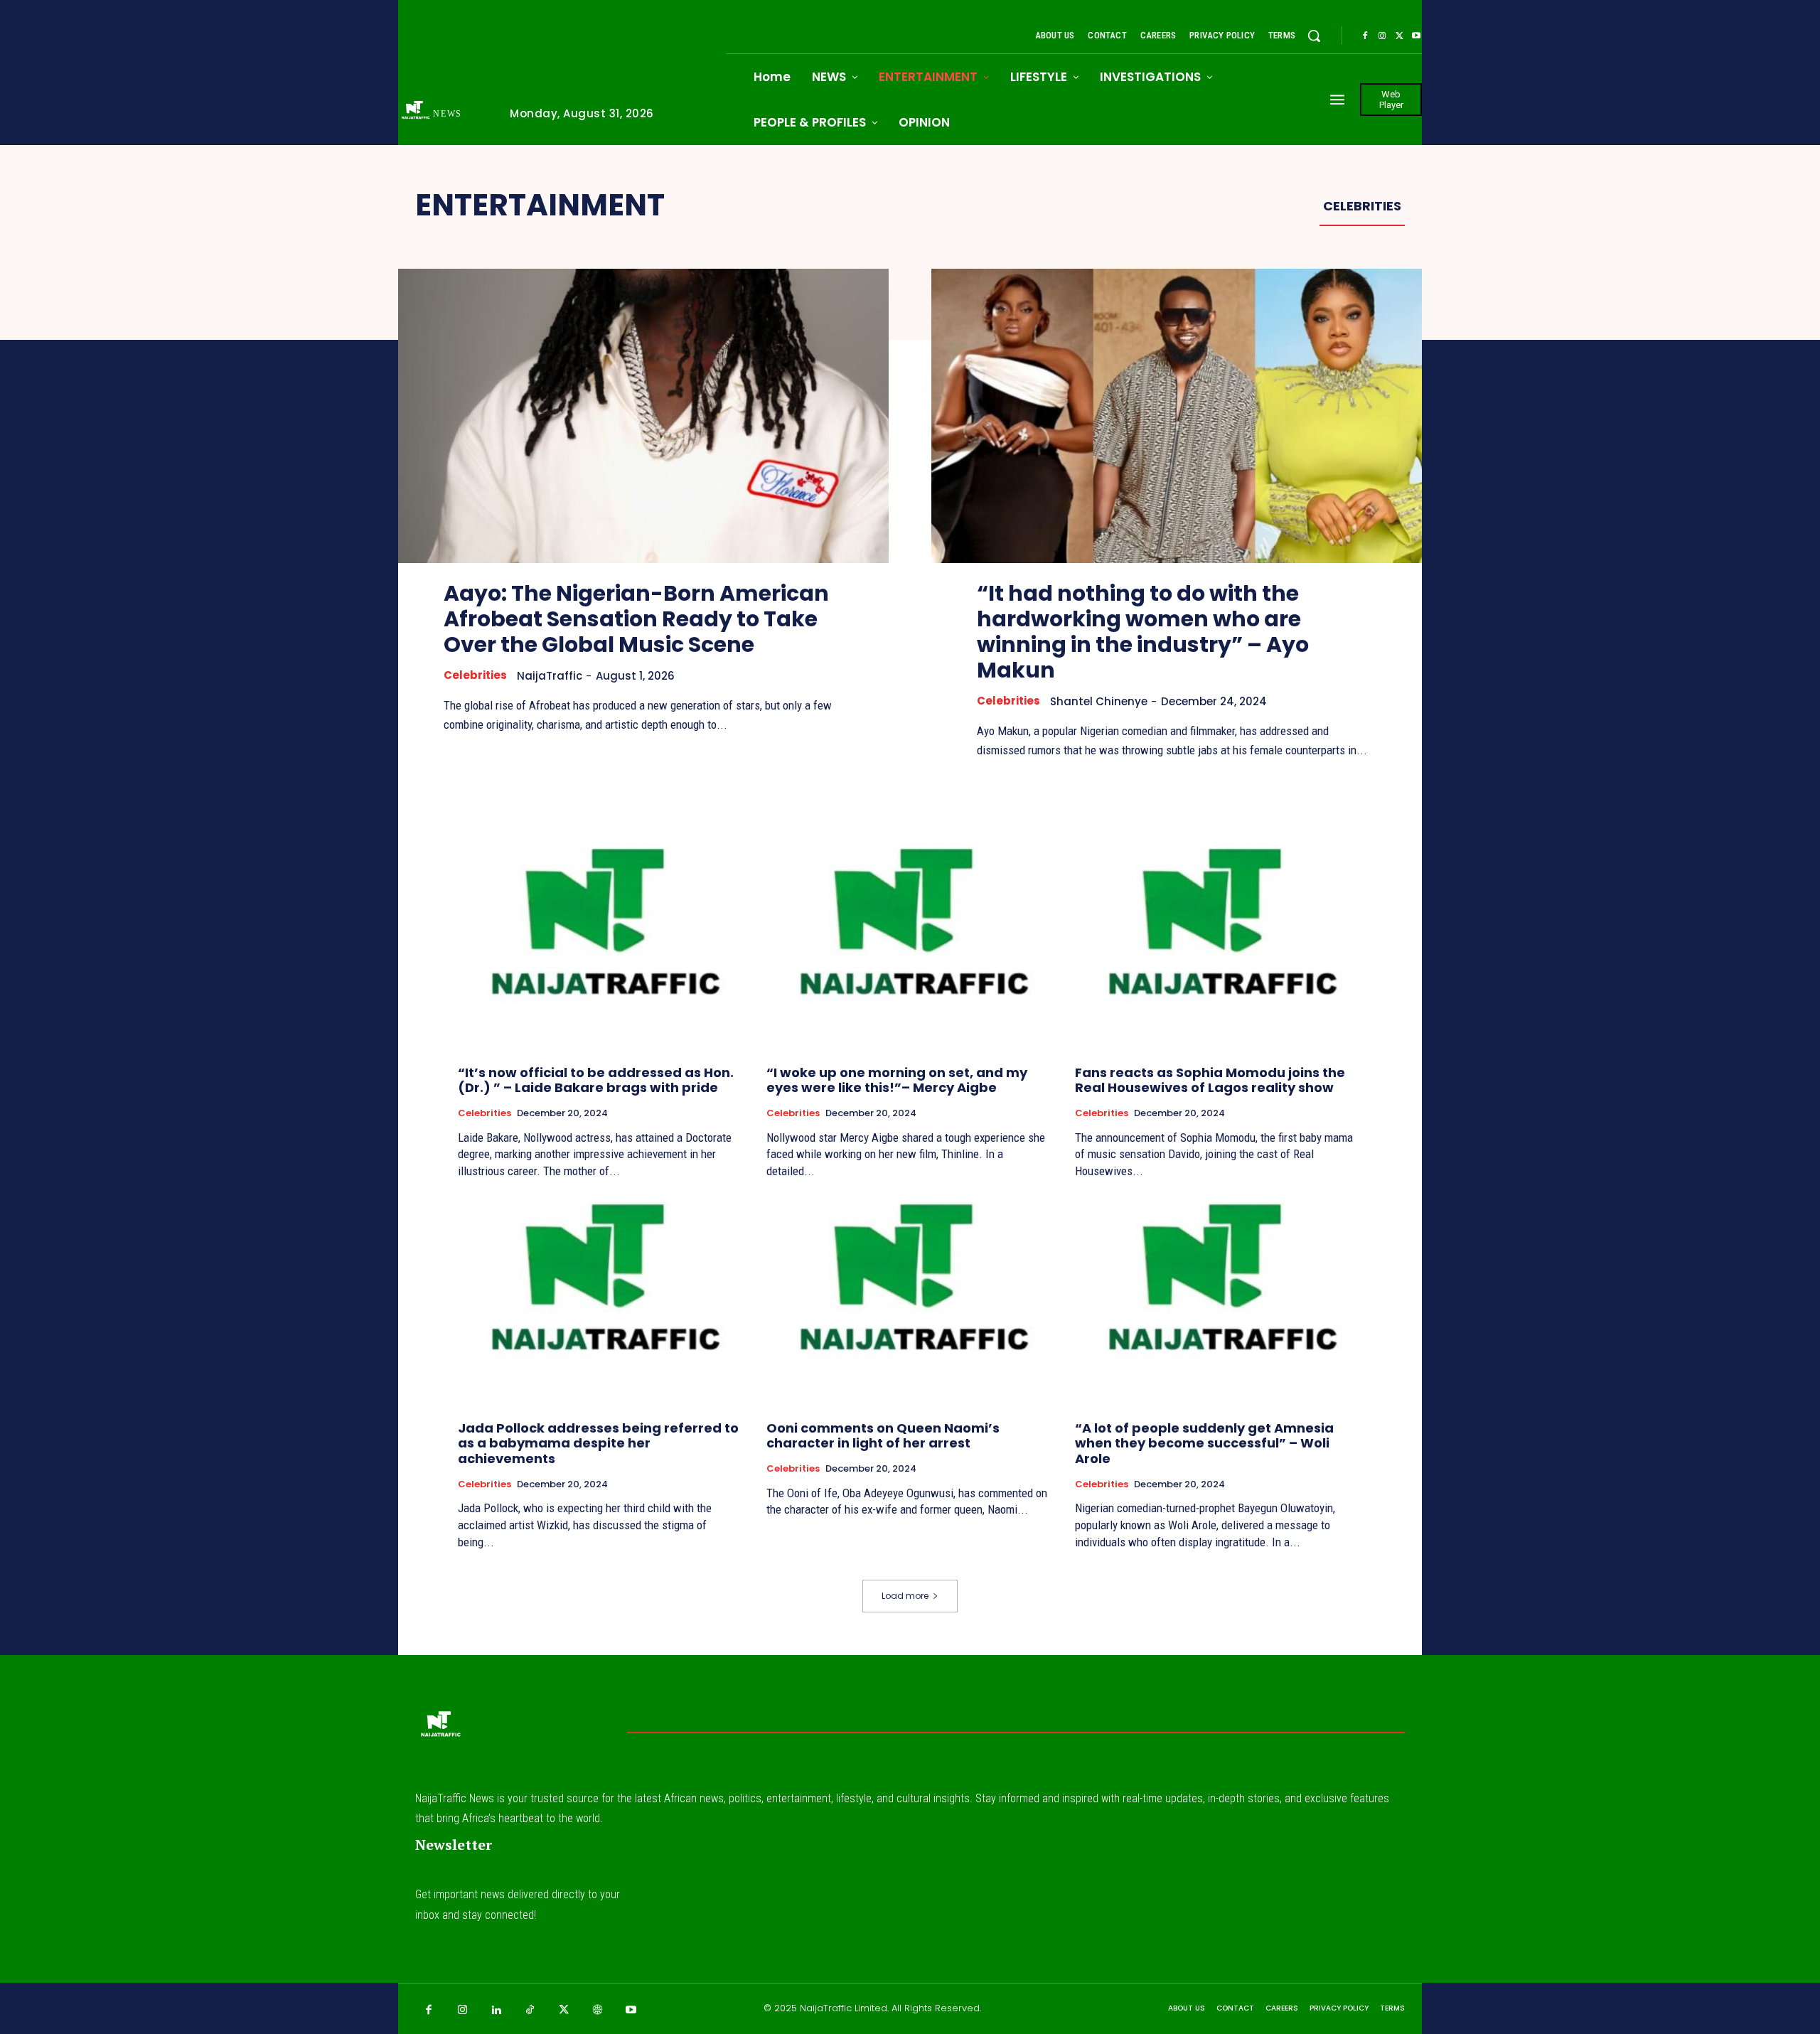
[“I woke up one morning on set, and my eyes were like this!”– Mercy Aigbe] (910, 947)
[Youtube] (1416, 36)
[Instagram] (1382, 36)
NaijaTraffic (550, 676)
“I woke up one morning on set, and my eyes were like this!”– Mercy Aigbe (897, 1080)
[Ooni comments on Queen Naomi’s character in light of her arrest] (910, 1302)
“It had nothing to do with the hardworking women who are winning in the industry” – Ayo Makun (1143, 632)
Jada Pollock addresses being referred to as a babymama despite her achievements (598, 1443)
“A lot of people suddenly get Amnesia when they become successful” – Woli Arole (1204, 1443)
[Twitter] (1399, 36)
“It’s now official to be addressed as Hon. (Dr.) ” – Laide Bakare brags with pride (596, 1080)
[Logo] (440, 1728)
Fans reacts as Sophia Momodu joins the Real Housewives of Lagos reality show (1210, 1080)
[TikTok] (530, 2011)
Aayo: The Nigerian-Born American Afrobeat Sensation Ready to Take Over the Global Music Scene (636, 619)
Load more (905, 1596)
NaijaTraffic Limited (844, 2008)
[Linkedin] (496, 2011)
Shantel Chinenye (1099, 701)
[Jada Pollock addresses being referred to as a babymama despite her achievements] (601, 1302)
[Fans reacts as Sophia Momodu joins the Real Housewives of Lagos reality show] (1219, 947)
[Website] (598, 2011)
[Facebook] (1365, 36)
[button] (1314, 36)
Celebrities (1362, 206)
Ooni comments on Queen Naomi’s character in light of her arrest (883, 1436)
